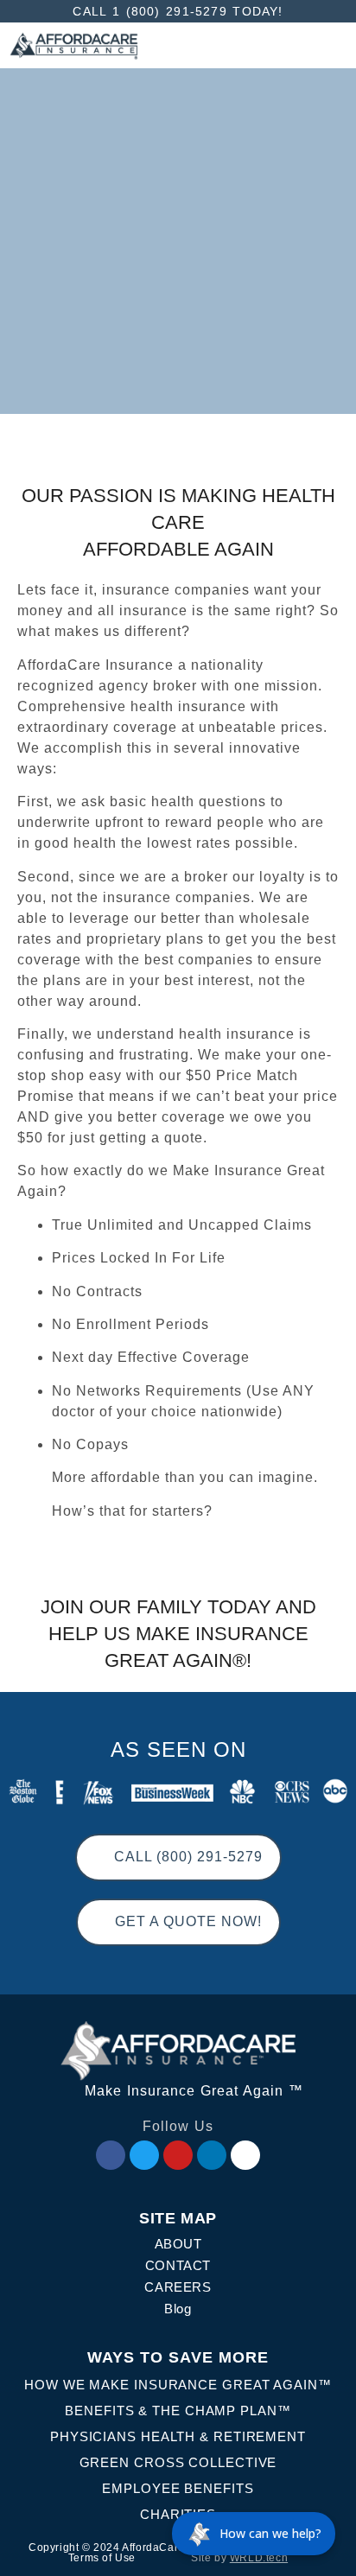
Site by (239, 2558)
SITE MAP (178, 2218)
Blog (178, 2309)
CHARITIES (178, 2514)
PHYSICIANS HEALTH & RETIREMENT (178, 2436)
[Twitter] (144, 2155)
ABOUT (178, 2244)
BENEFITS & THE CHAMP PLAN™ (178, 2411)
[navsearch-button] (154, 45)
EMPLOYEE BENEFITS (178, 2488)
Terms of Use (102, 2558)
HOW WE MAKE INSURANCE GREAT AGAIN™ (178, 2385)
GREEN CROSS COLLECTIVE (178, 2462)
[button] (331, 46)
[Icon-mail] (245, 2155)
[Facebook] (111, 2155)
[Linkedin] (212, 2155)
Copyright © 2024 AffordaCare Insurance (134, 2547)
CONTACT (178, 2265)
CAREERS (178, 2287)
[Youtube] (178, 2155)
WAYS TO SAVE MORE (178, 2357)
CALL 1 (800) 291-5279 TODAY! (178, 11)
